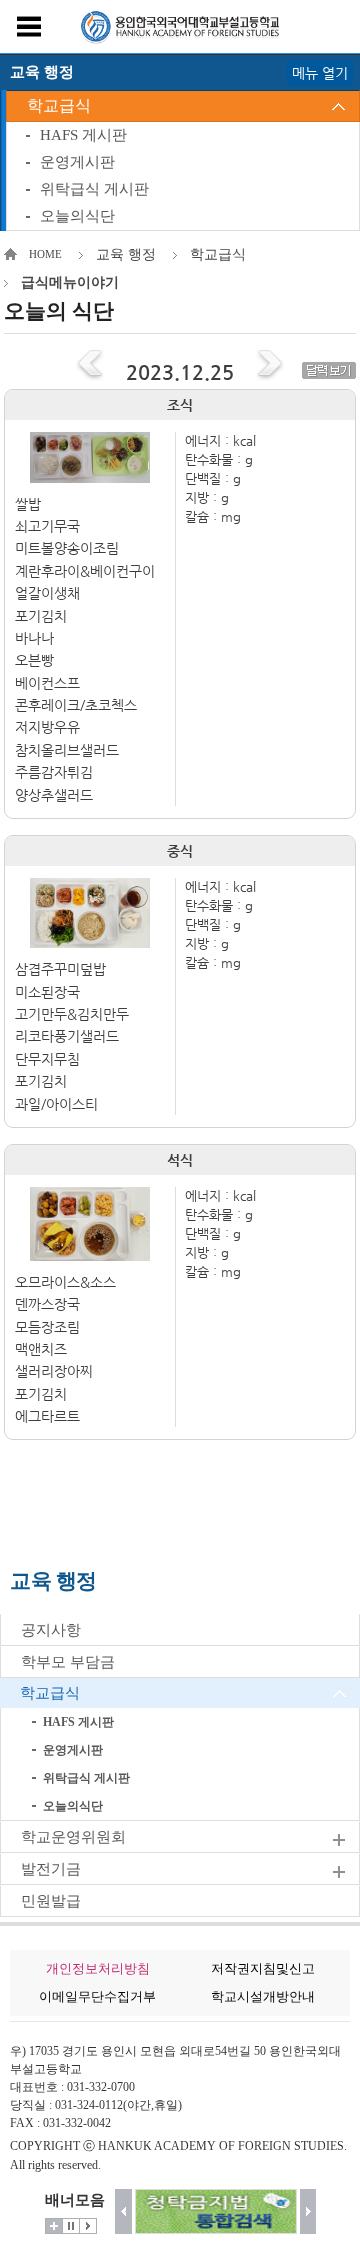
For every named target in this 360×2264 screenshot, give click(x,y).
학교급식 (59, 105)
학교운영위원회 (73, 1837)
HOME (45, 254)
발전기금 (51, 1869)
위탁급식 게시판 (94, 189)
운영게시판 (77, 162)
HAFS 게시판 (83, 135)
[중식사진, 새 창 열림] (90, 913)
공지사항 (51, 1630)
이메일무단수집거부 (97, 1996)
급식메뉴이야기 (70, 282)
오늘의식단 (77, 216)
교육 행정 (126, 254)
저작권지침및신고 (263, 1968)
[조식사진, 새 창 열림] (90, 457)
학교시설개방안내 (263, 1996)
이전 (123, 2211)
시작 (88, 2226)
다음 (308, 2211)
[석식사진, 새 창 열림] (90, 1223)
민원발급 (51, 1901)
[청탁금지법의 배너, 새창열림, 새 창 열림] (216, 2211)
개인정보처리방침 (98, 1968)
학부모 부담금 (68, 1662)
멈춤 (71, 2226)
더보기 (54, 2226)
